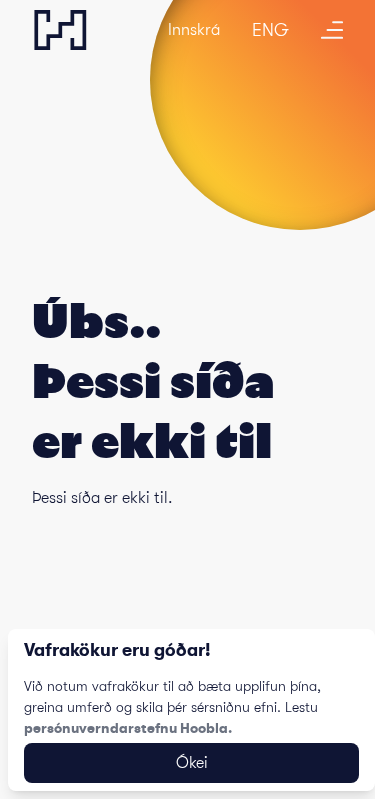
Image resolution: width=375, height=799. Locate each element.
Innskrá (194, 30)
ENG (270, 30)
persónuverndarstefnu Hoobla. (128, 728)
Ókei (192, 763)
